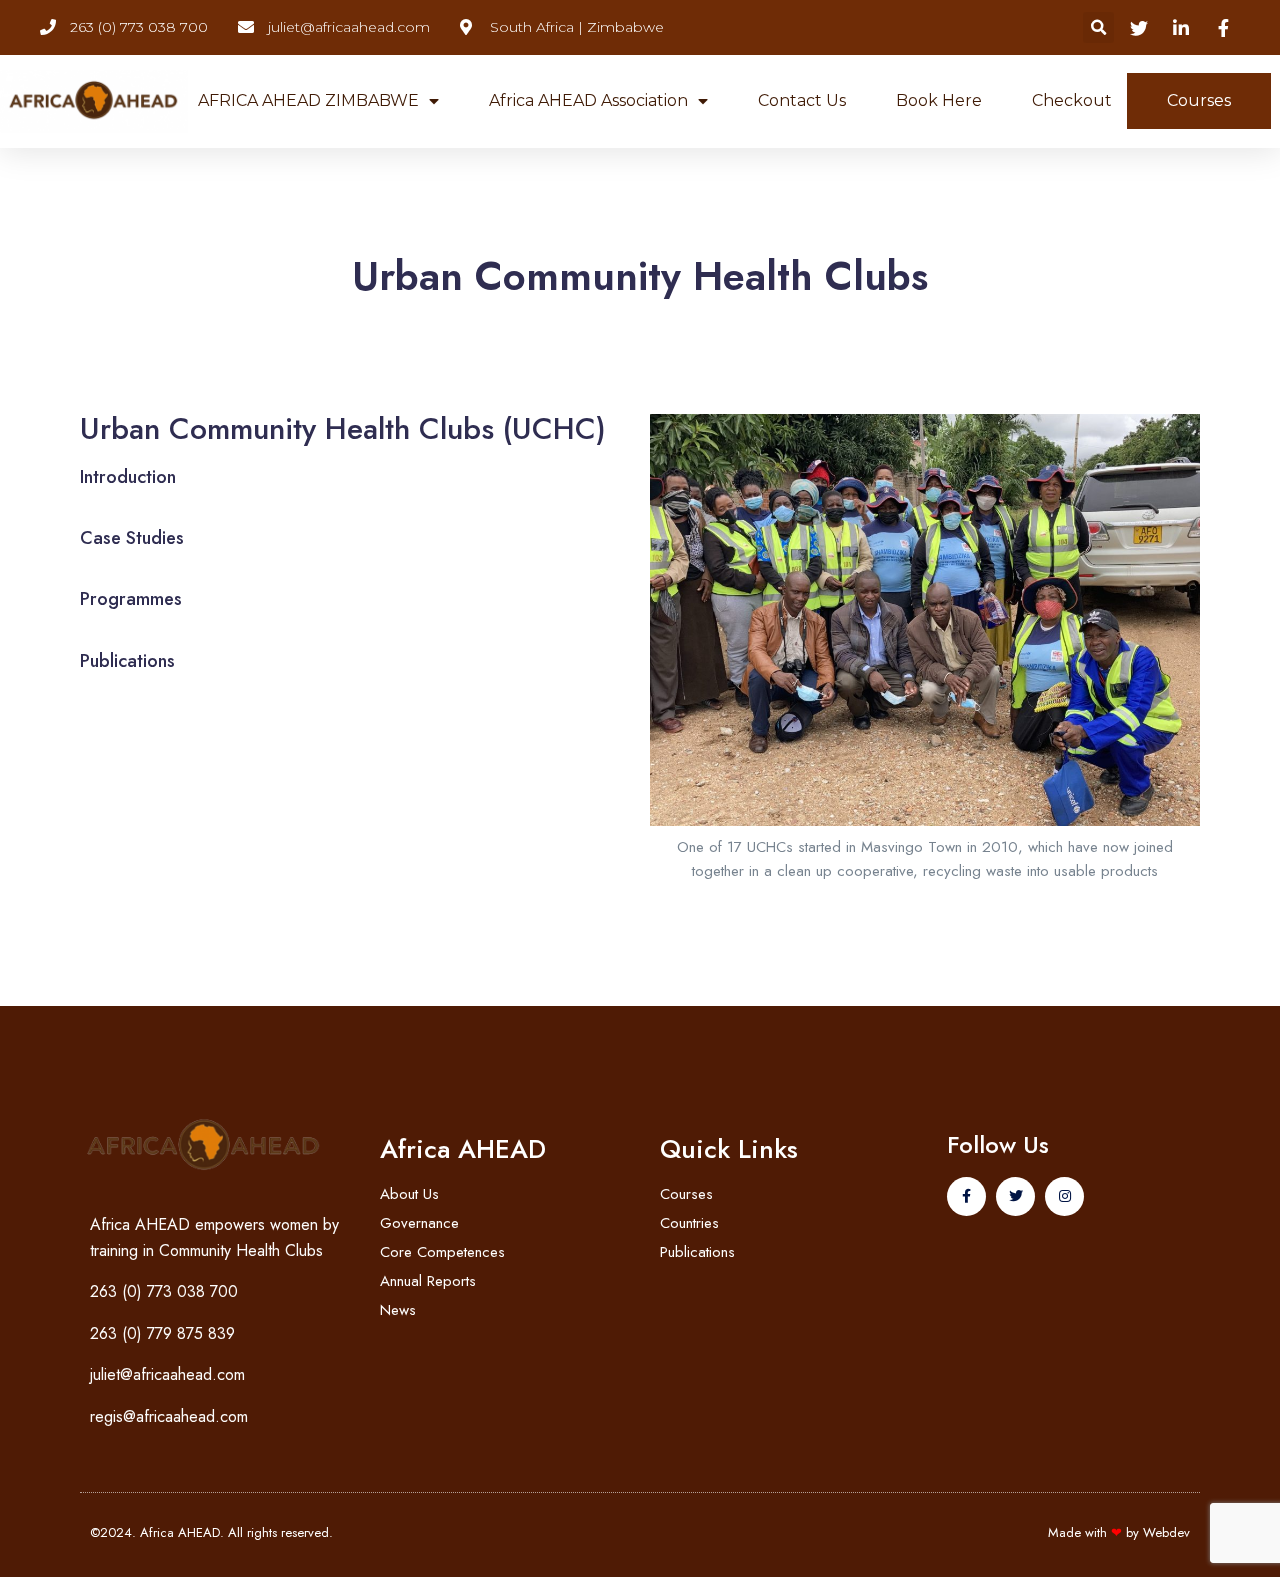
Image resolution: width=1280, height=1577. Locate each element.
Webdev (1166, 1532)
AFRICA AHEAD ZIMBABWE (308, 100)
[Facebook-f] (966, 1196)
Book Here (939, 100)
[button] (1098, 27)
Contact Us (802, 100)
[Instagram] (1064, 1196)
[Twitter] (1015, 1196)
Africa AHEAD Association (588, 100)
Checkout (1072, 100)
